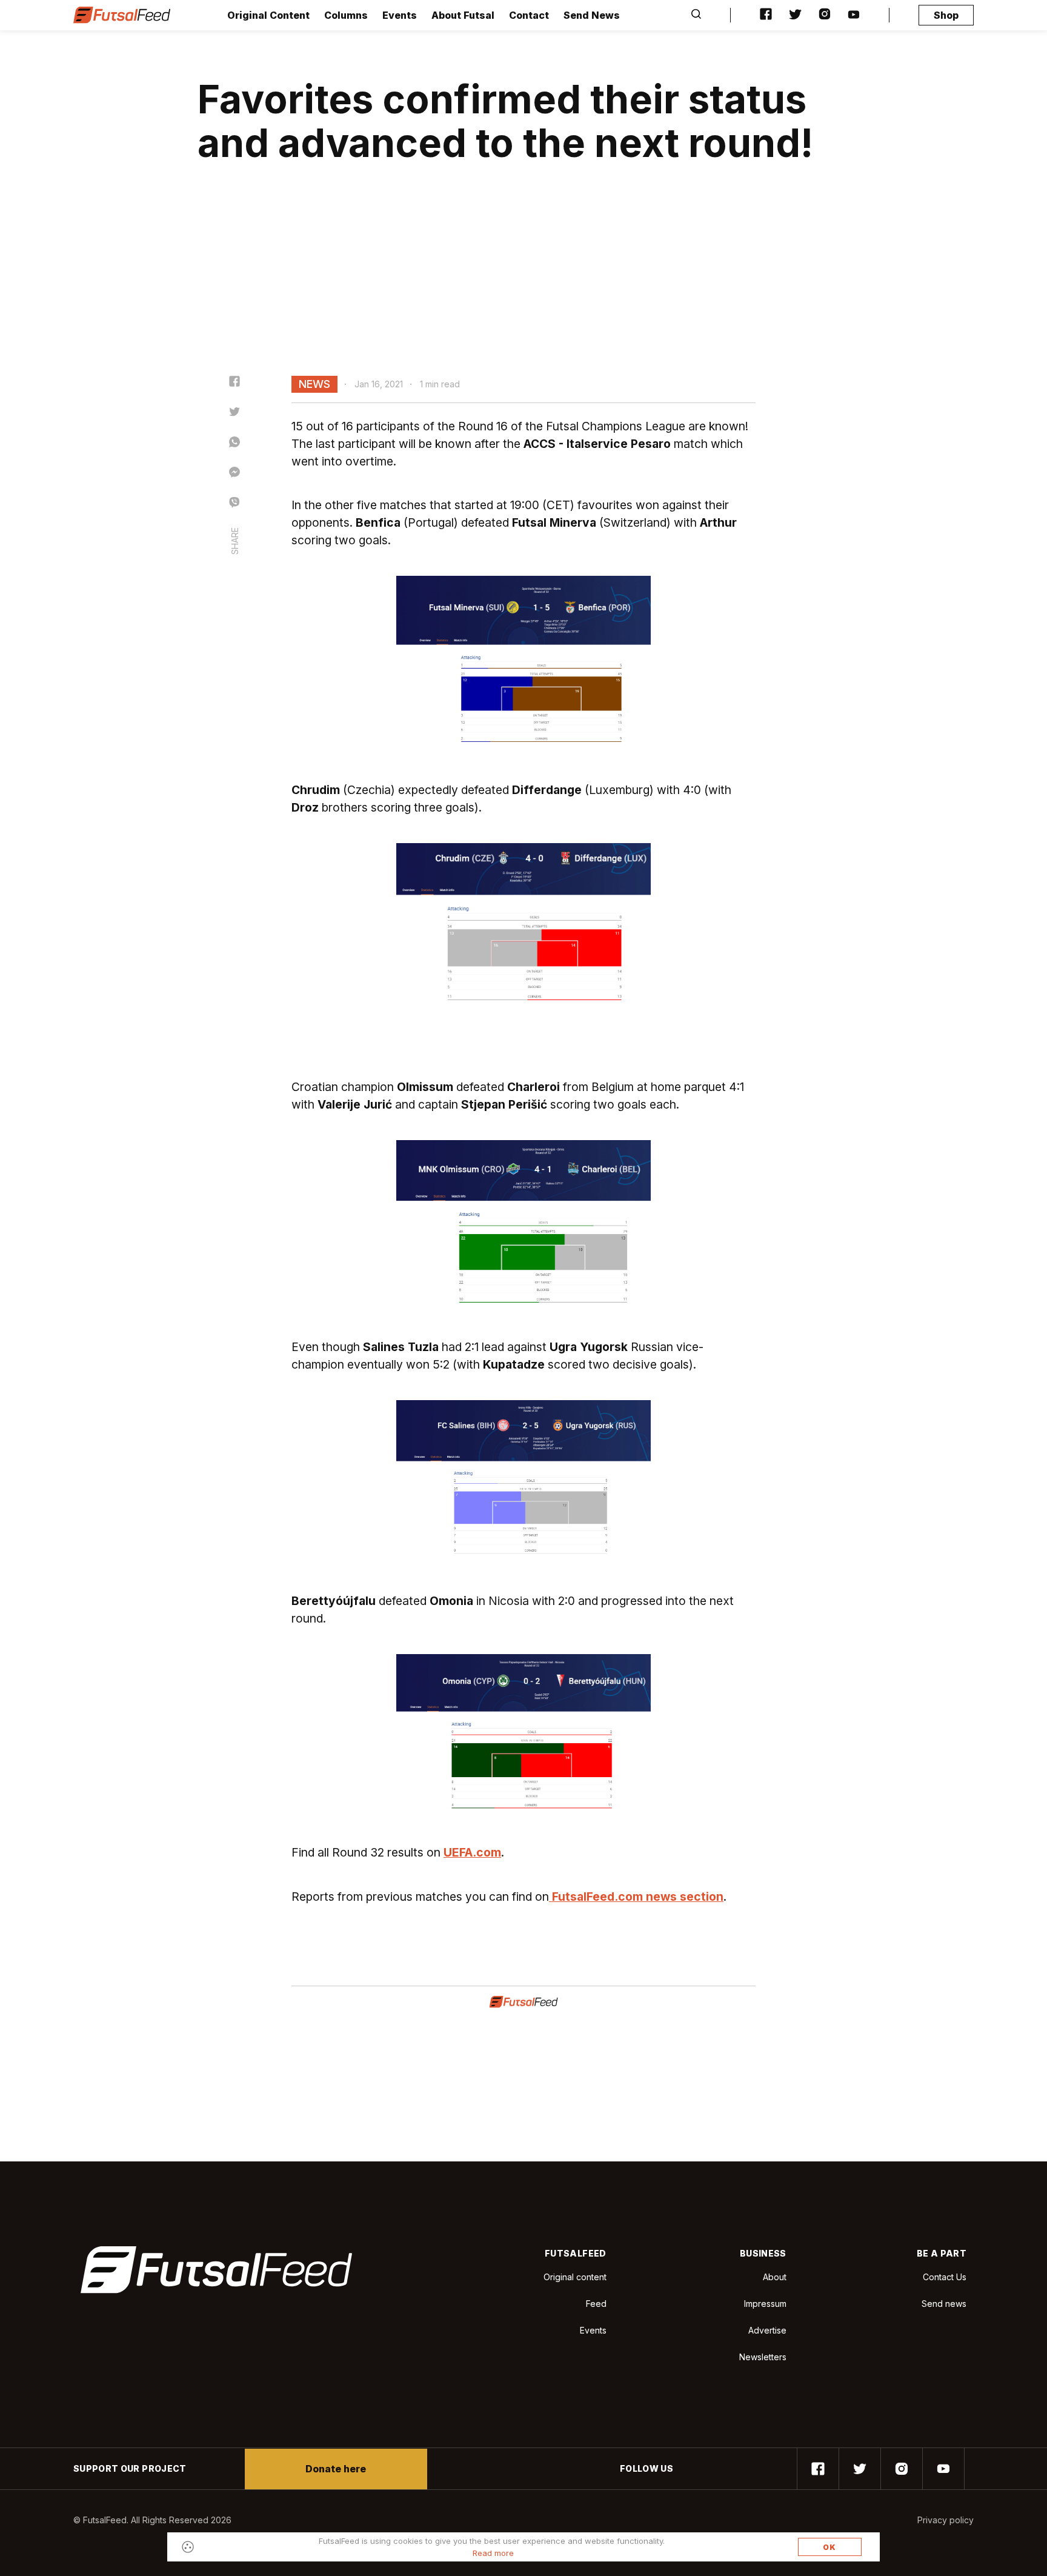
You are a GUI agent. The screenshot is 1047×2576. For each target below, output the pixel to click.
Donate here (336, 2469)
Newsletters (763, 2357)
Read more (493, 2553)
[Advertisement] (523, 285)
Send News (592, 15)
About (775, 2277)
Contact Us (945, 2277)
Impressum (765, 2304)
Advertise (767, 2330)
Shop (946, 15)
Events (400, 15)
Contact (529, 15)
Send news (944, 2304)
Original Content (268, 15)
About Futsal (463, 15)
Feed (596, 2304)
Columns (346, 15)
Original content (575, 2277)
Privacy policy (946, 2520)
